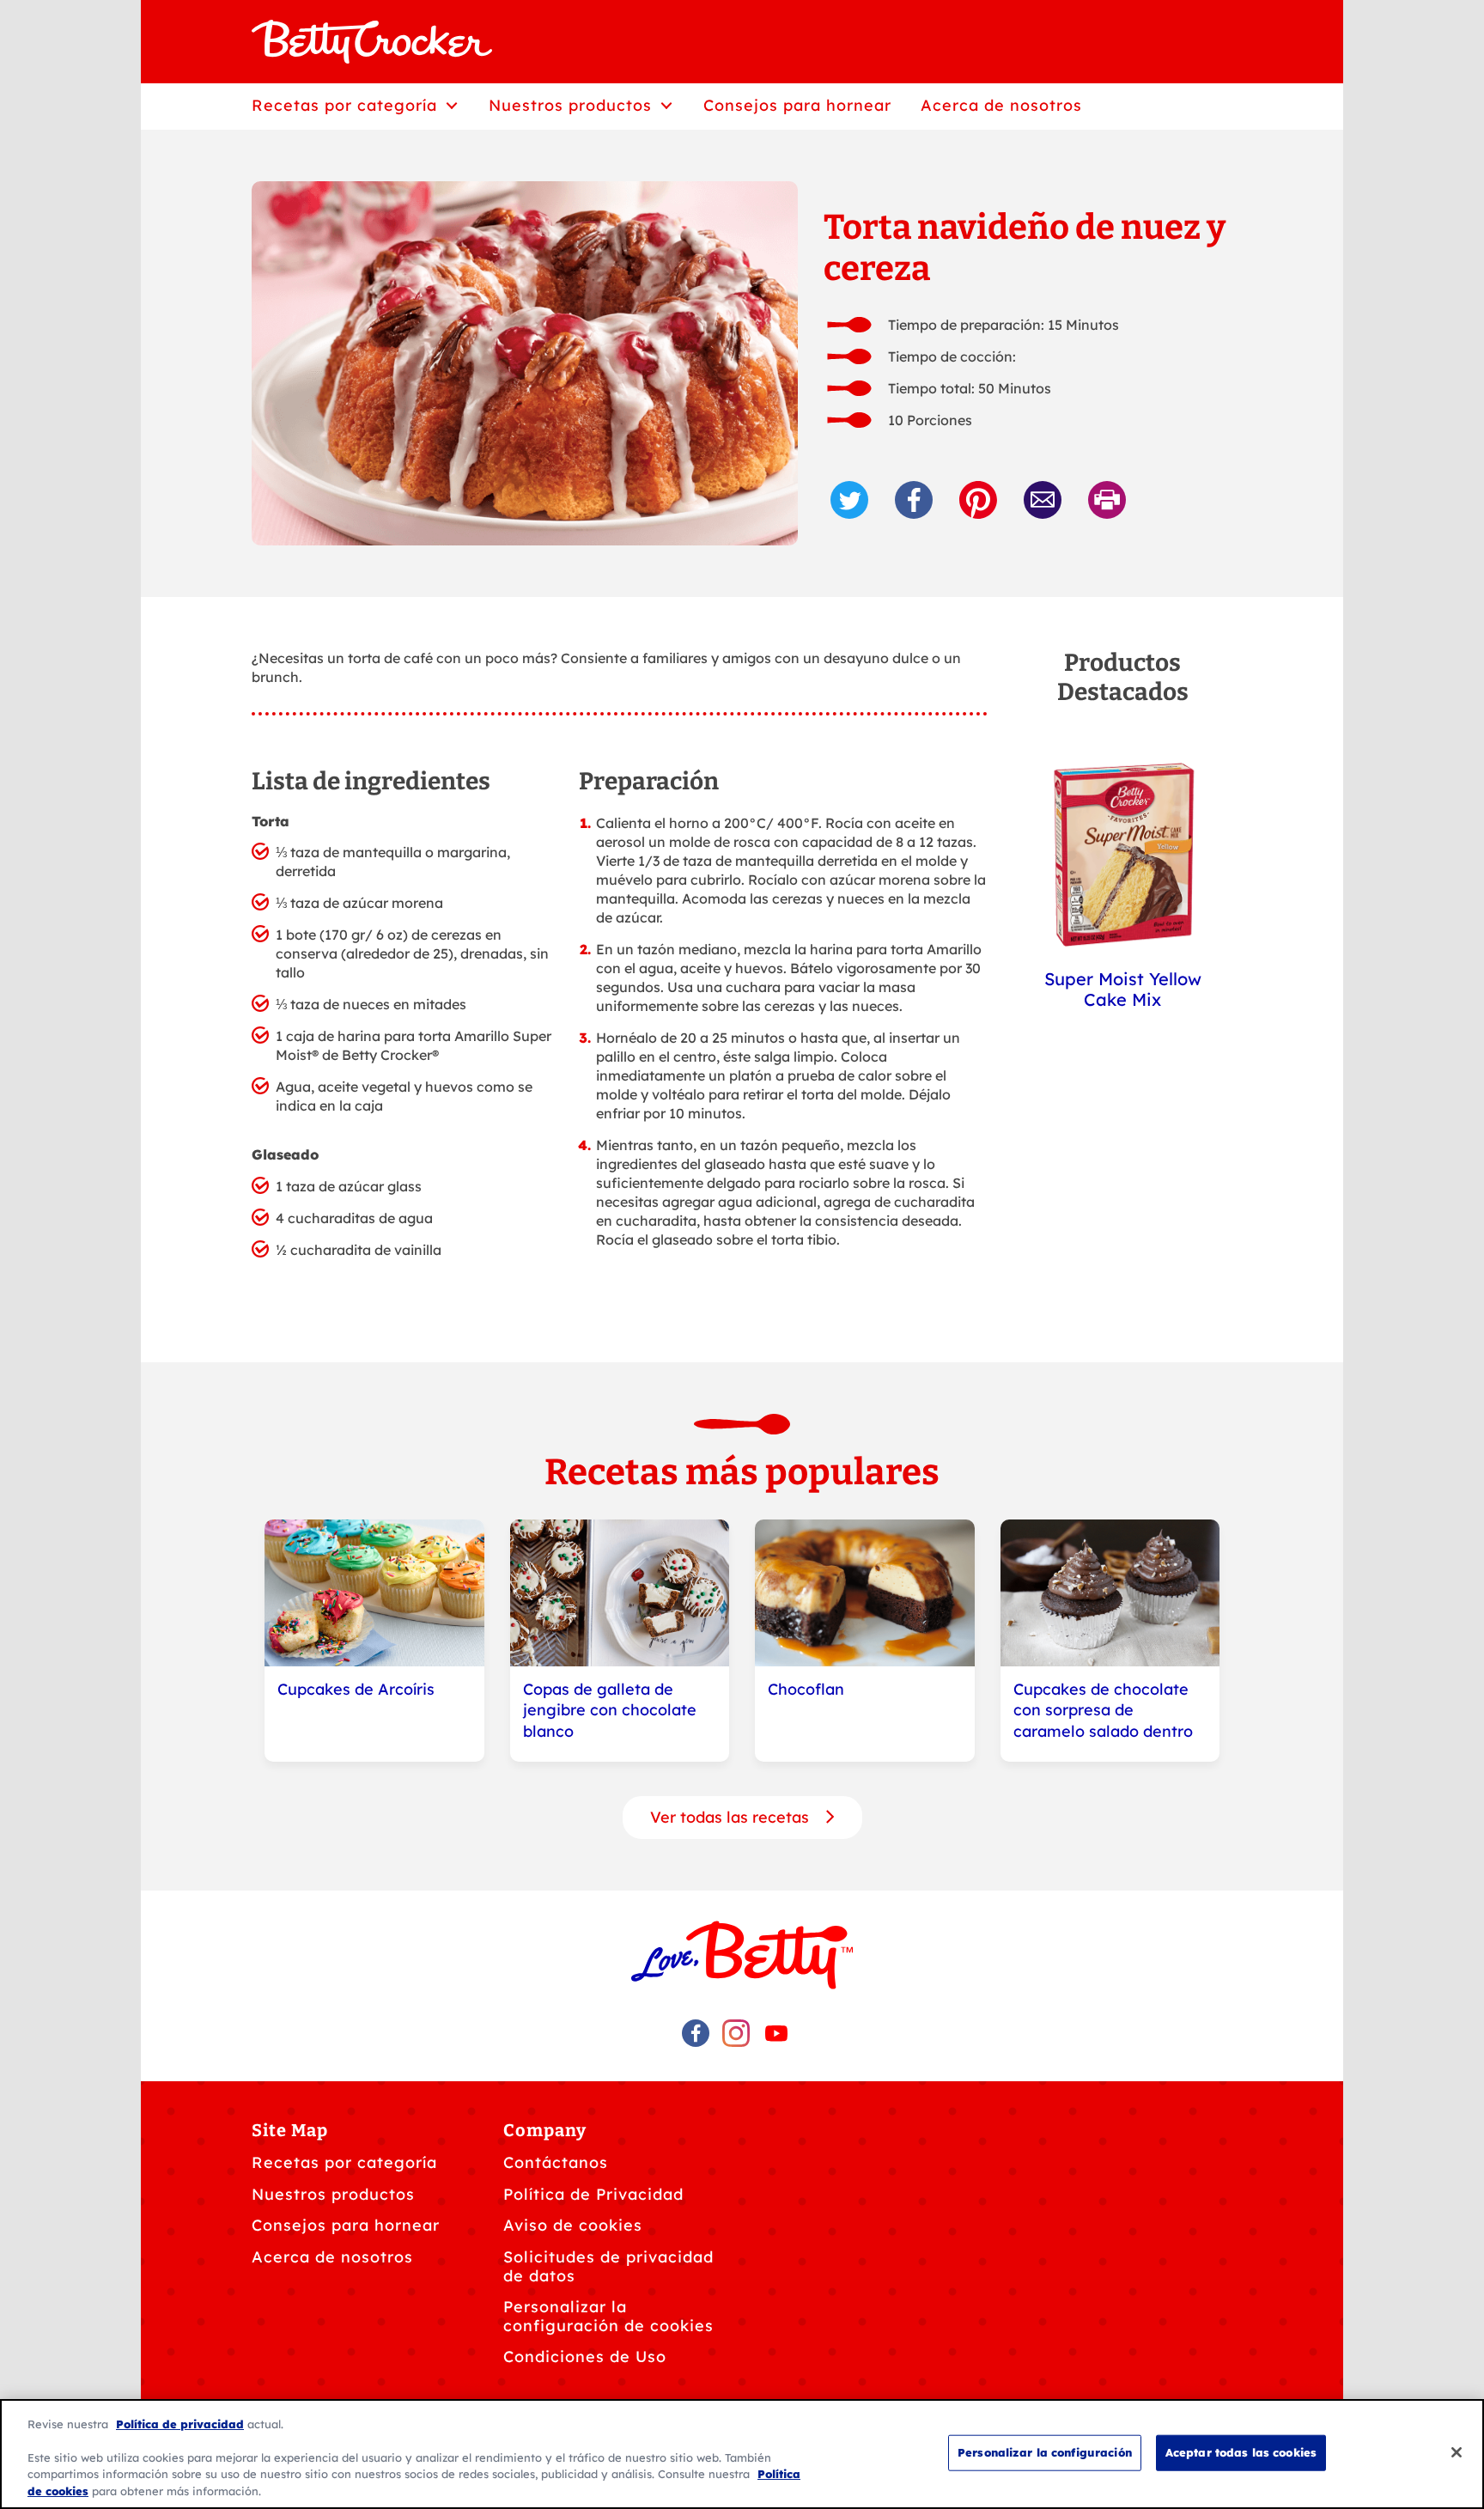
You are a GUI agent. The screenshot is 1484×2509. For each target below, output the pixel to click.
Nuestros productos (333, 2194)
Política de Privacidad (593, 2194)
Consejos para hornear (346, 2225)
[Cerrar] (1457, 2452)
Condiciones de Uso (585, 2357)
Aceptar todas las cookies (1241, 2452)
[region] (742, 2454)
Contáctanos (556, 2162)
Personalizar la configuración (1045, 2452)
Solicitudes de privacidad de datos (608, 2266)
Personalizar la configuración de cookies (608, 2316)
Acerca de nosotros (332, 2257)
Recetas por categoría (344, 2162)
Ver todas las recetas (732, 1817)
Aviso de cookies (573, 2225)
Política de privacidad (180, 2424)
